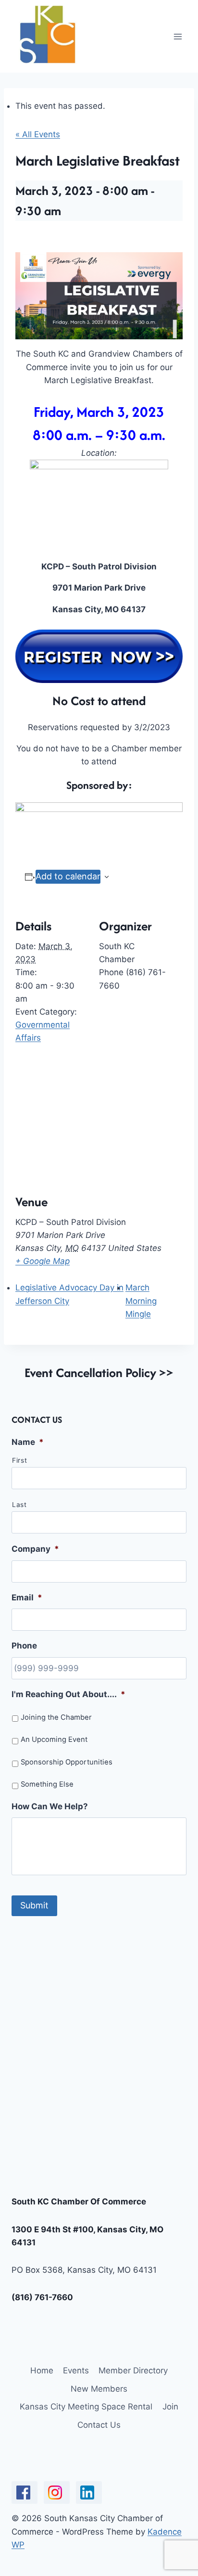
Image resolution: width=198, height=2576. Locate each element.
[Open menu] (178, 36)
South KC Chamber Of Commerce (79, 2202)
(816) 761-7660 (42, 2297)
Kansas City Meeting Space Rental (86, 2407)
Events (76, 2370)
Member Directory (133, 2370)
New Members (99, 2389)
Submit (34, 1905)
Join (170, 2407)
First (19, 1460)
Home (42, 2370)
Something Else (47, 1784)
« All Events (38, 134)
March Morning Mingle (141, 1301)
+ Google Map (43, 1261)
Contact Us (99, 2425)
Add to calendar (68, 876)
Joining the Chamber (56, 1717)
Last (19, 1505)
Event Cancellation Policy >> (99, 1372)
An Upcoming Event (54, 1739)
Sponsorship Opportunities (67, 1762)
